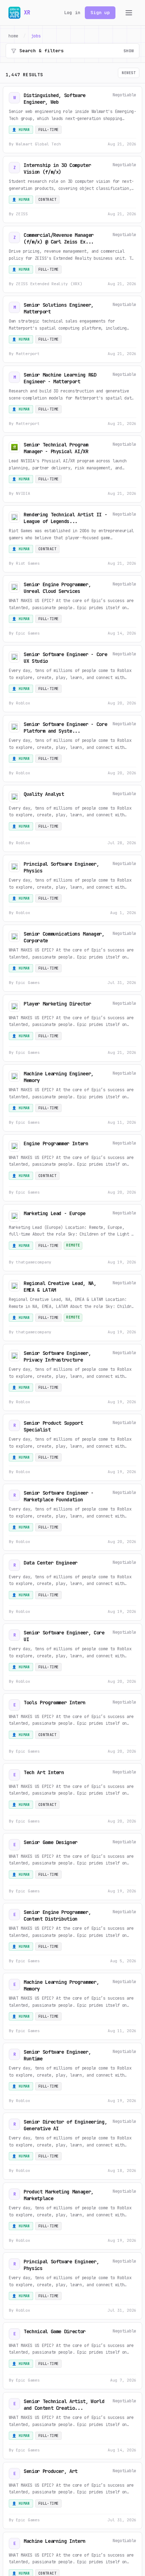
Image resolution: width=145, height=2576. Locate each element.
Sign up (100, 13)
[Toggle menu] (129, 13)
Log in (72, 13)
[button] (72, 120)
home (13, 36)
